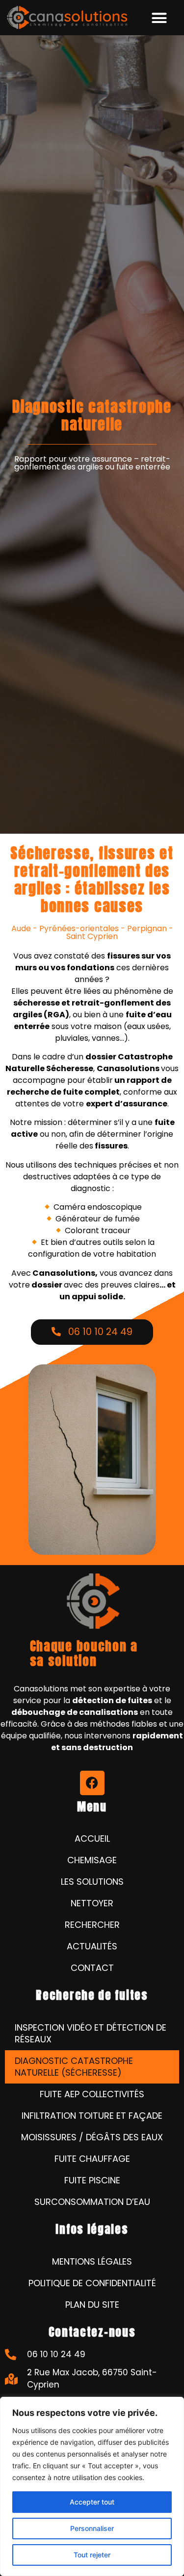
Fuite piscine (92, 2180)
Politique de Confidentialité (92, 2283)
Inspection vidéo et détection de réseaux (91, 2033)
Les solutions (92, 1882)
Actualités (92, 1946)
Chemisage (92, 1860)
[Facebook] (92, 1783)
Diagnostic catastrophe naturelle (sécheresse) (74, 2067)
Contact (92, 1968)
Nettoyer (92, 1903)
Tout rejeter (92, 2555)
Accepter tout (92, 2502)
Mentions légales (92, 2261)
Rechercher (92, 1925)
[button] (159, 18)
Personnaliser (92, 2528)
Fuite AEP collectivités (92, 2094)
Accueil (92, 1838)
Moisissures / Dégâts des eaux (92, 2137)
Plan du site (92, 2305)
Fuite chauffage (92, 2159)
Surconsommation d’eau (92, 2202)
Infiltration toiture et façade (92, 2116)
